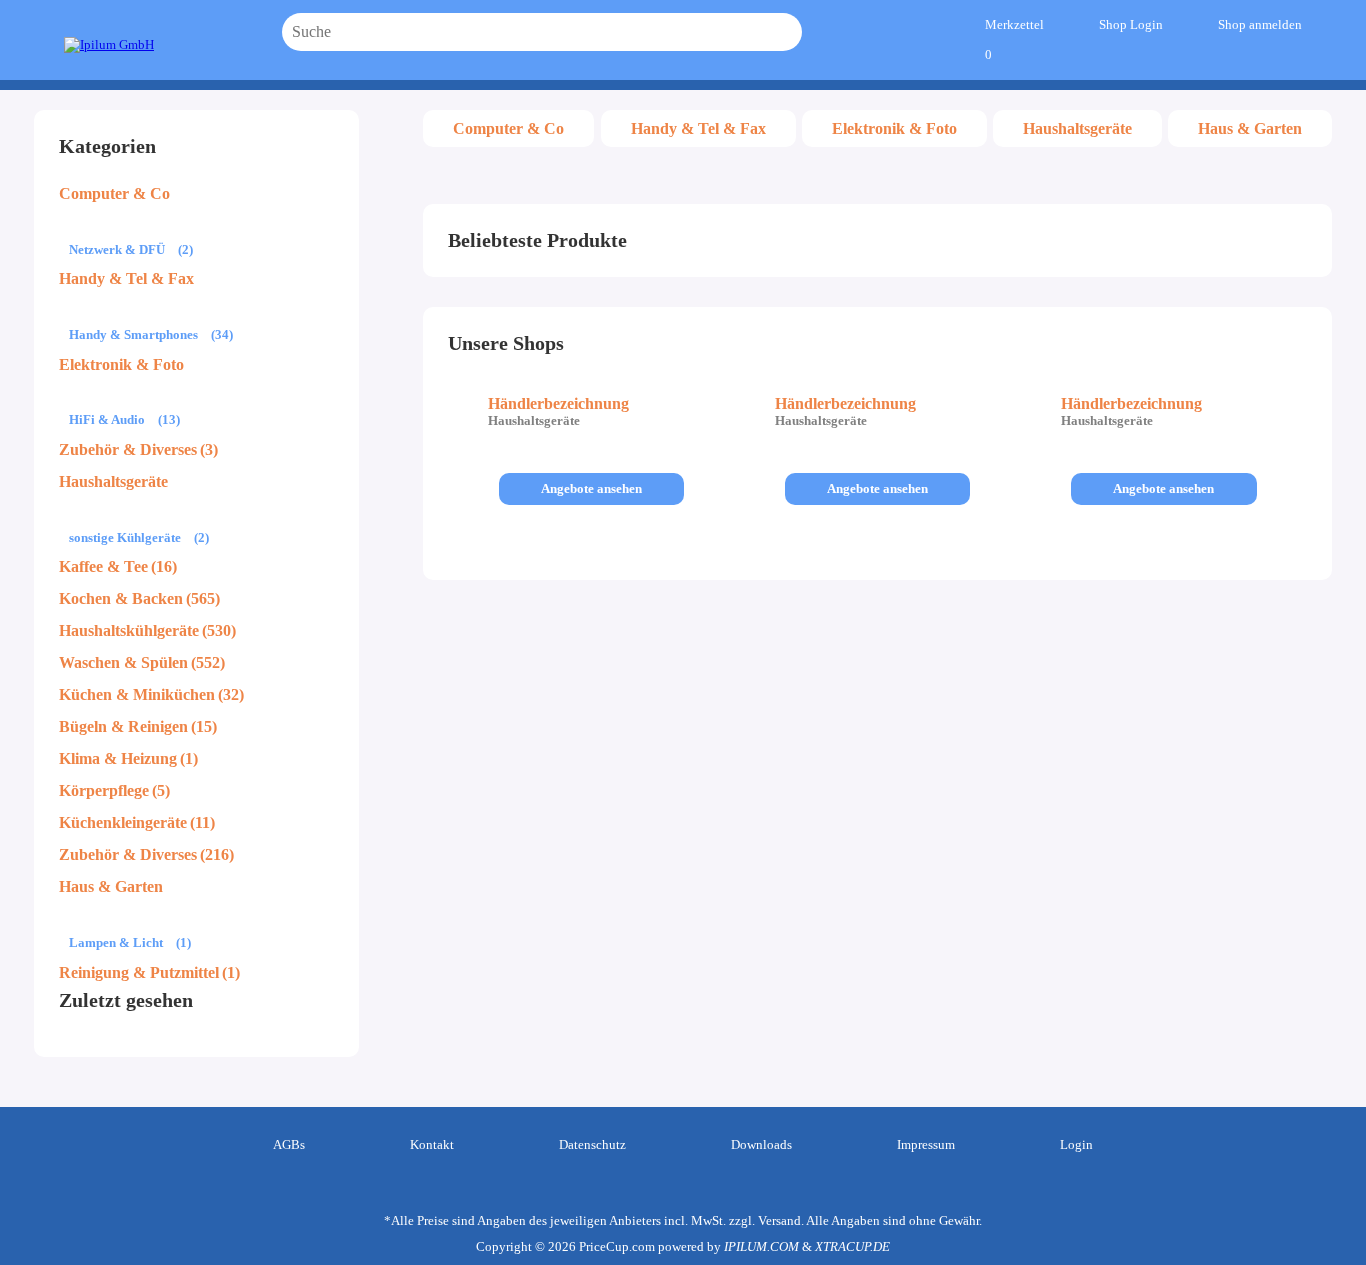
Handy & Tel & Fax (126, 278)
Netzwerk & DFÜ (117, 249)
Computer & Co (114, 193)
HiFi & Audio (107, 419)
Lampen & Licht (116, 942)
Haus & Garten (111, 886)
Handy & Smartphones (133, 334)
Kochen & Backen (121, 598)
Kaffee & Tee (103, 566)
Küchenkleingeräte (123, 822)
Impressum (926, 1144)
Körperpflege (104, 790)
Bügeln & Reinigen (123, 726)
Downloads (761, 1144)
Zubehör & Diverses (128, 449)
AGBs (289, 1144)
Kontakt (432, 1144)
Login (1076, 1144)
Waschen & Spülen (123, 662)
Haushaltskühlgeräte (129, 630)
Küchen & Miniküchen (137, 694)
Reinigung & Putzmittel (139, 972)
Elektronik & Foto (121, 364)
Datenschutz (592, 1144)
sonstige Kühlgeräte (125, 537)
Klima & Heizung (118, 758)
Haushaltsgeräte (113, 481)
